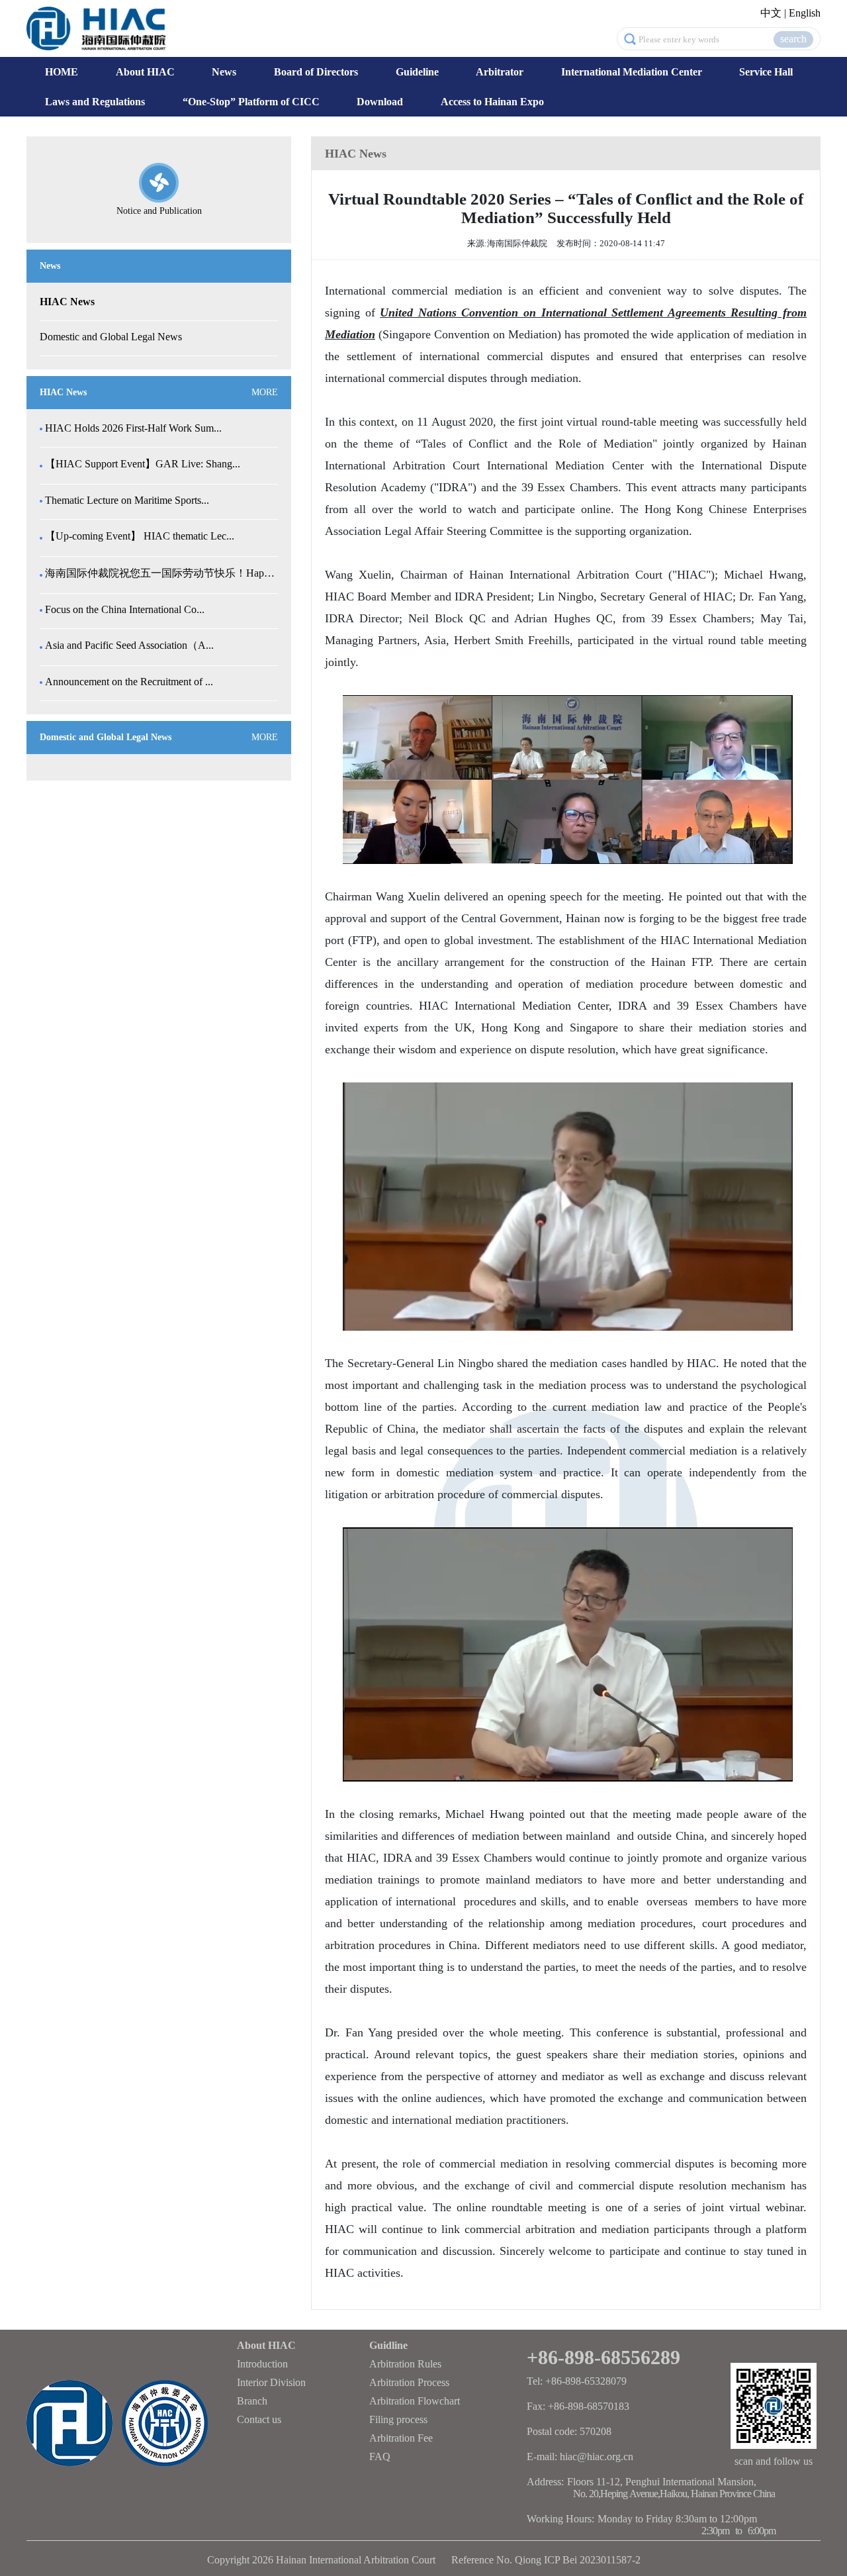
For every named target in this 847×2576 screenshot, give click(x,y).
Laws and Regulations (95, 102)
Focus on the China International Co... (125, 609)
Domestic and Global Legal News (111, 337)
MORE (265, 392)
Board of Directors (316, 72)
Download (380, 102)
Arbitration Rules (405, 2364)
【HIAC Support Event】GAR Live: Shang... (143, 464)
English (805, 13)
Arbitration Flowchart (415, 2401)
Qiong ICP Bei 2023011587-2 (578, 2560)
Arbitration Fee (401, 2438)
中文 (771, 13)
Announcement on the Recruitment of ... (129, 682)
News (224, 72)
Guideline (417, 72)
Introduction (262, 2364)
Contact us (259, 2419)
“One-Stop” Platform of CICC (251, 102)
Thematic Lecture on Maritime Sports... (127, 500)
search (793, 39)
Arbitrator (500, 72)
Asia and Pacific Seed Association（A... (129, 645)
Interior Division (271, 2382)
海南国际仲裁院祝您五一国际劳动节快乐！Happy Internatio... (160, 573)
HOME (62, 72)
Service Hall (766, 72)
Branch (252, 2401)
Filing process (398, 2419)
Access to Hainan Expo (492, 102)
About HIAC (145, 72)
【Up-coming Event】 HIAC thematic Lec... (140, 536)
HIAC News (67, 302)
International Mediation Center (632, 72)
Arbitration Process (409, 2382)
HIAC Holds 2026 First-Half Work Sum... (133, 428)
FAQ (380, 2457)
